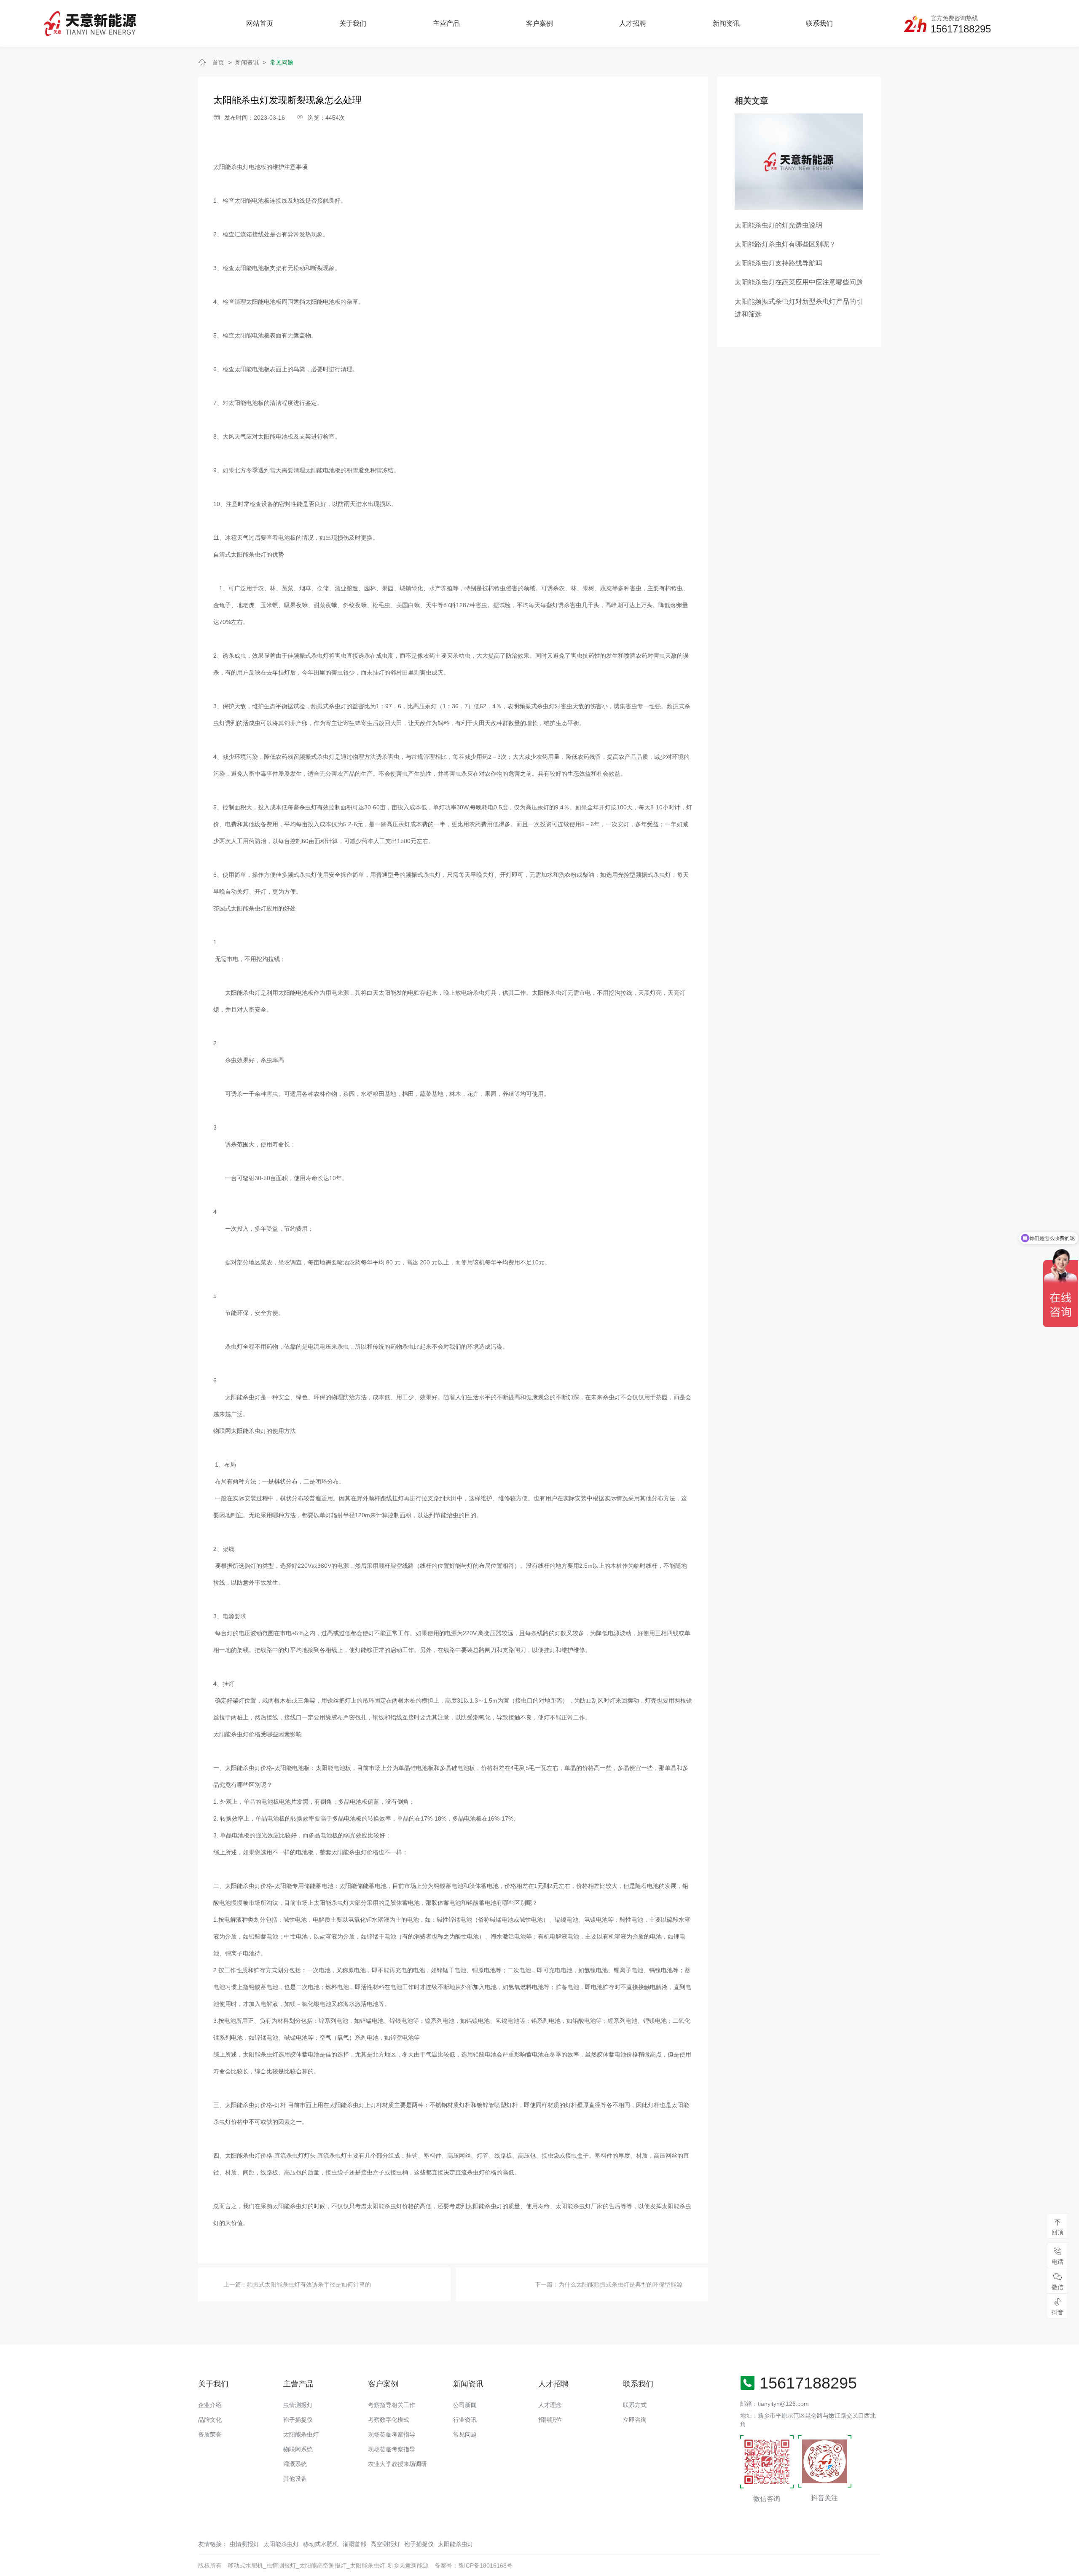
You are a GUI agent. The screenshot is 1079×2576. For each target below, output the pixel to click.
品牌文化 (210, 2420)
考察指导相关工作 (392, 2405)
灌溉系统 (295, 2464)
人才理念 (550, 2405)
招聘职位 (550, 2420)
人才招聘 (633, 23)
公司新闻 (465, 2405)
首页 (218, 62)
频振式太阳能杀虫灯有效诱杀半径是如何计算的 (309, 2284)
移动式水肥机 (321, 2544)
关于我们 (353, 23)
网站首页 (260, 23)
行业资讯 (465, 2420)
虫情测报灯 (298, 2405)
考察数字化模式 (389, 2420)
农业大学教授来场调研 (397, 2464)
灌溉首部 (354, 2544)
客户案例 (539, 23)
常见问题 (282, 62)
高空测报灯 (385, 2544)
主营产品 (446, 23)
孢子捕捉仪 (298, 2420)
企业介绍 (210, 2405)
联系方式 (635, 2405)
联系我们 (819, 23)
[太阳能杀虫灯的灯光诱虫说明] (799, 161)
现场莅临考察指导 (392, 2434)
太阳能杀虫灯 (301, 2434)
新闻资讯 (726, 23)
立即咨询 (635, 2420)
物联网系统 (298, 2449)
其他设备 (295, 2479)
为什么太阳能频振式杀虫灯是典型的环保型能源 (620, 2284)
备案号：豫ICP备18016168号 (474, 2565)
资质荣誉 (210, 2434)
